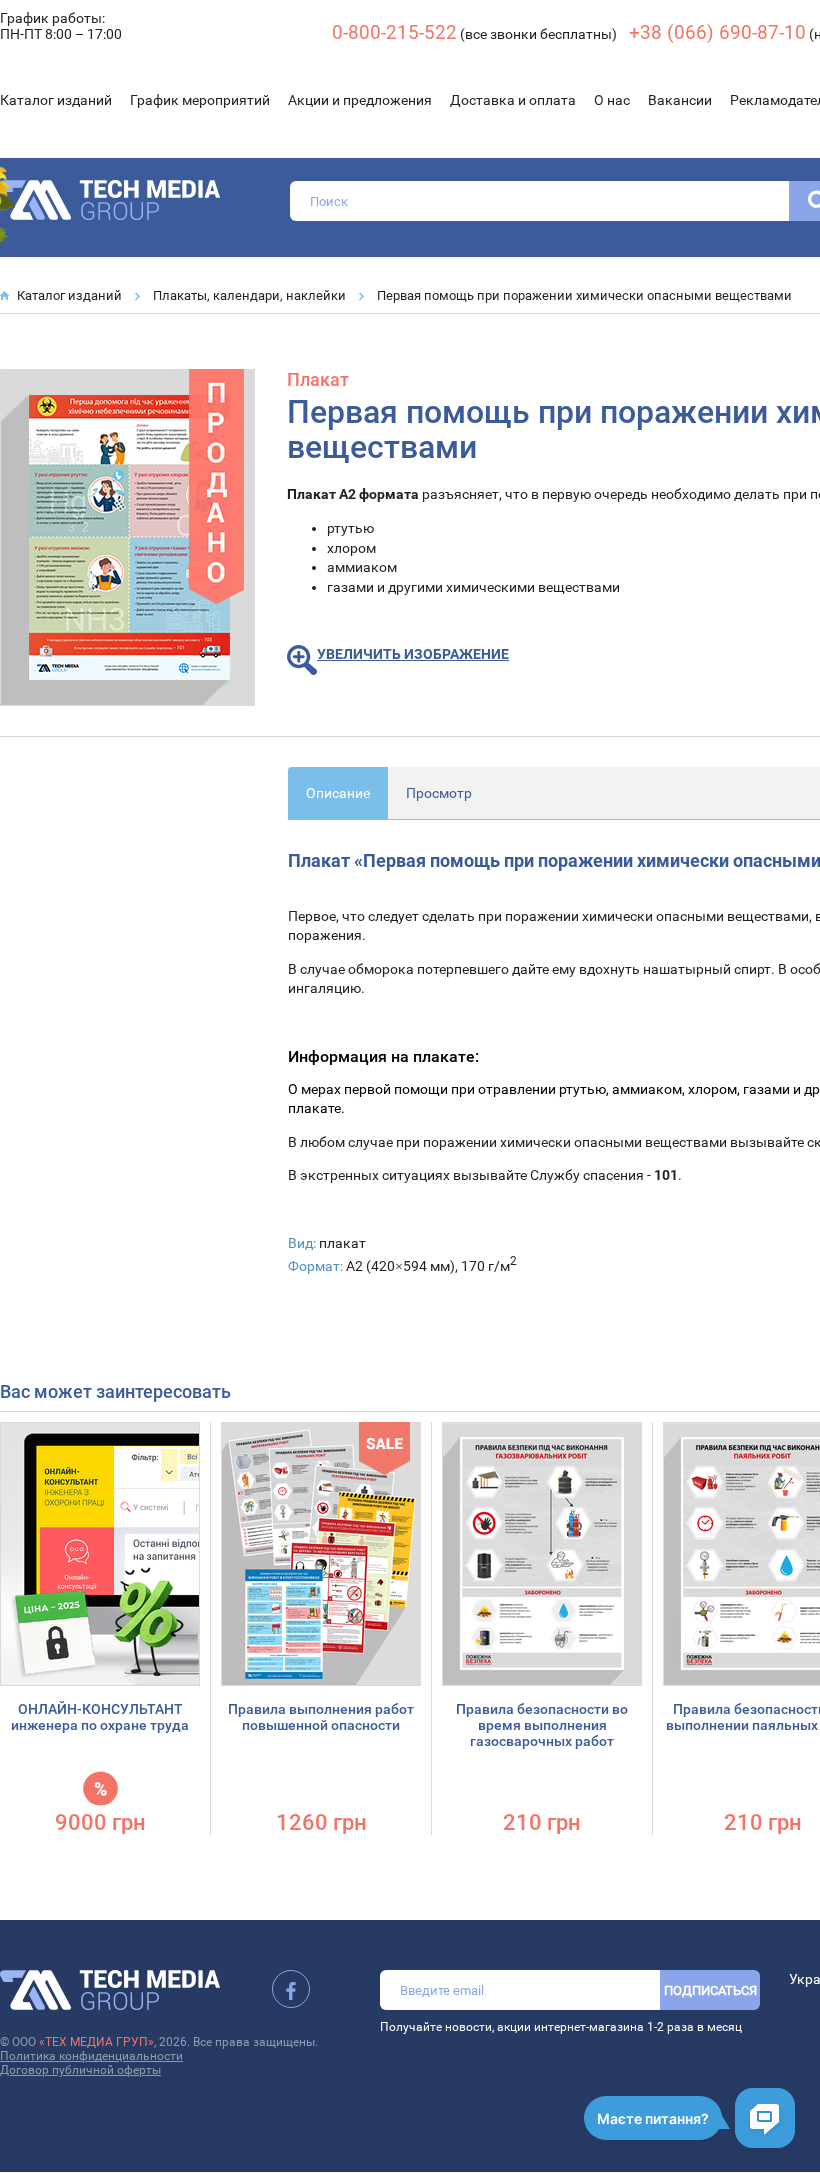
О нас (612, 100)
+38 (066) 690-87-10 (717, 32)
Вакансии (680, 100)
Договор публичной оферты (80, 2070)
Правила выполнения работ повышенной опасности (321, 1717)
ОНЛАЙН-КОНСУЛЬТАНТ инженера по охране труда (100, 1717)
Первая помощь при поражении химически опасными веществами (584, 295)
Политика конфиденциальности (91, 2056)
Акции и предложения (360, 100)
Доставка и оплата (513, 100)
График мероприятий (200, 100)
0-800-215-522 (394, 32)
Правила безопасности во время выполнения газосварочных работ (542, 1725)
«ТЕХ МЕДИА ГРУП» (96, 2042)
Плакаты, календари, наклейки (249, 295)
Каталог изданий (56, 100)
